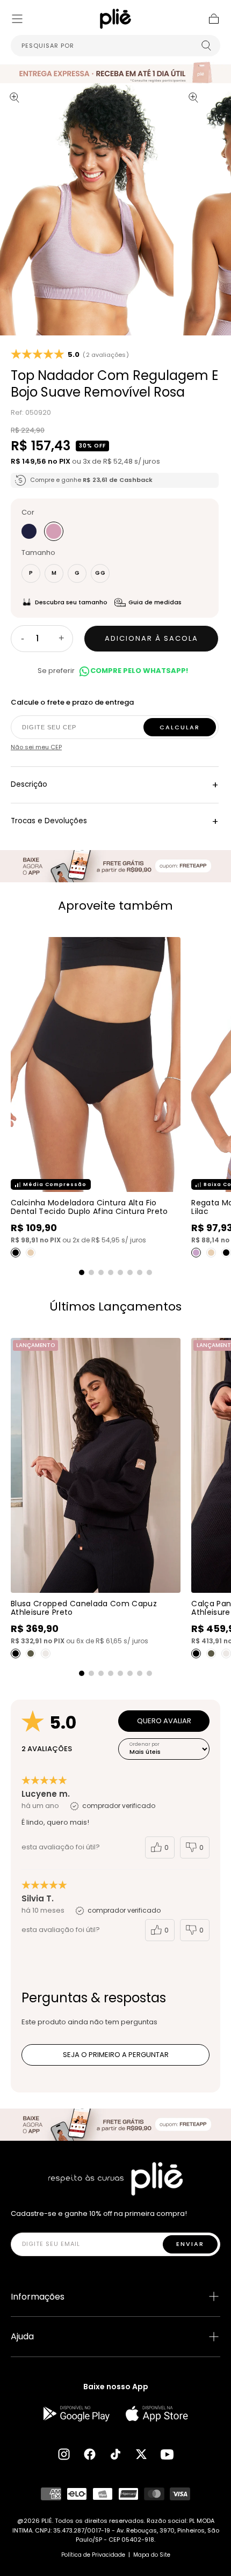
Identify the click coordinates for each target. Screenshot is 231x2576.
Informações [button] (38, 2297)
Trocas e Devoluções (115, 821)
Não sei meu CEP (36, 747)
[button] (17, 19)
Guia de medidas (155, 602)
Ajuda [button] (22, 2336)
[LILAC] (196, 1253)
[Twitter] (141, 2454)
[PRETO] (16, 1253)
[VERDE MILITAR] (31, 1653)
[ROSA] (54, 531)
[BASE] (31, 1253)
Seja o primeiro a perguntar (116, 2055)
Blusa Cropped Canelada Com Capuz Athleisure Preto (84, 1608)
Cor (28, 512)
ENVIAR (190, 2244)
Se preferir (113, 671)
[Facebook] (90, 2454)
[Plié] (115, 2179)
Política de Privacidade (93, 2555)
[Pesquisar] (206, 46)
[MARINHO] (29, 531)
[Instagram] (64, 2454)
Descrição (115, 785)
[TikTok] (115, 2454)
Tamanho (38, 552)
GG (100, 573)
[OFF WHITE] (46, 1653)
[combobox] (115, 46)
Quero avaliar (164, 1721)
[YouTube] (167, 2454)
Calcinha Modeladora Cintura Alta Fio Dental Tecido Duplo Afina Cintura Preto (89, 1207)
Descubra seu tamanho (71, 602)
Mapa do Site (152, 2555)
